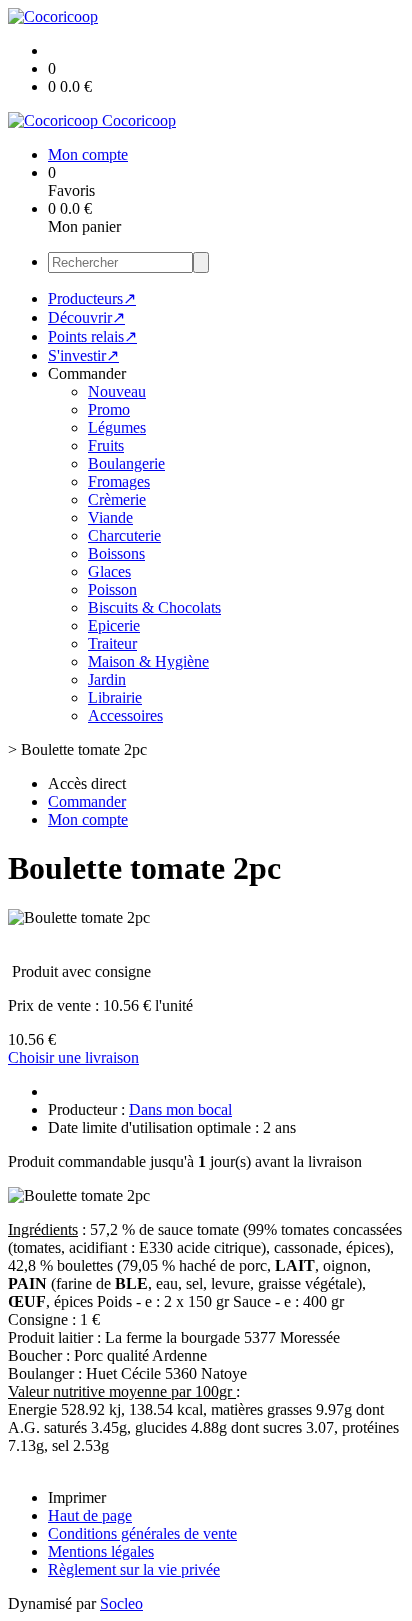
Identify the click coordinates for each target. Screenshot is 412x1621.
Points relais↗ (92, 336)
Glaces (109, 571)
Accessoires (125, 715)
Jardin (107, 679)
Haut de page (90, 1515)
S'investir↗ (83, 355)
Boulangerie (126, 463)
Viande (110, 517)
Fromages (119, 481)
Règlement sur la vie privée (134, 1569)
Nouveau (117, 391)
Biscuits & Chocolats (154, 607)
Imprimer (77, 1497)
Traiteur (112, 643)
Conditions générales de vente (142, 1533)
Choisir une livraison (73, 1057)
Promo (109, 409)
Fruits (106, 445)
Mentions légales (101, 1551)
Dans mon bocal (180, 1109)
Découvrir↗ (86, 317)
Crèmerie (117, 499)
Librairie (115, 697)
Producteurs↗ (92, 298)
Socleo (121, 1603)
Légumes (117, 427)
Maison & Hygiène (148, 661)
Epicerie (114, 625)
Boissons (116, 553)
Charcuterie (124, 535)
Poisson (112, 589)
